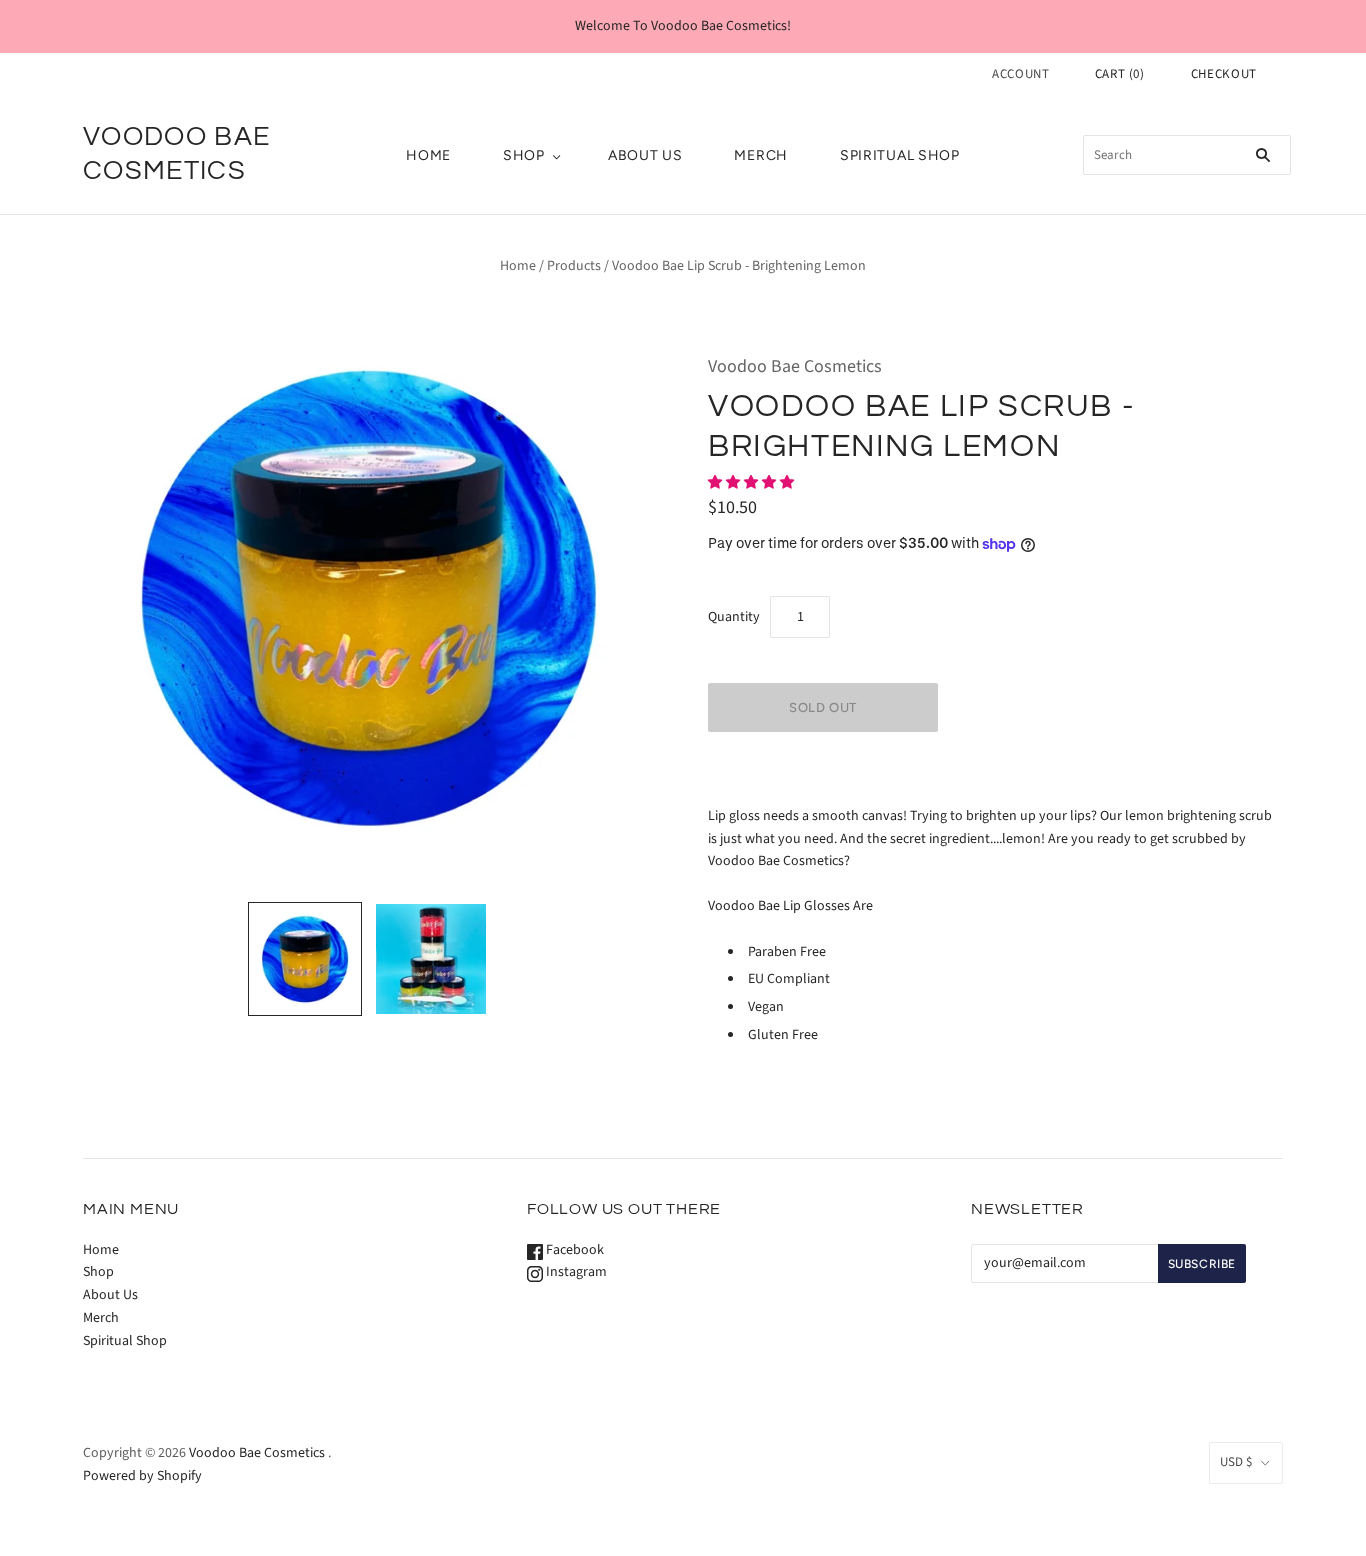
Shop (524, 155)
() (1120, 74)
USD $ (1236, 1462)
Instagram (575, 1272)
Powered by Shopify (142, 1476)
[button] (752, 483)
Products (574, 266)
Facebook (573, 1250)
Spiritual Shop (900, 155)
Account (1021, 74)
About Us (645, 155)
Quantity (734, 617)
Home (428, 155)
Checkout (1224, 74)
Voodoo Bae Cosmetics (795, 366)
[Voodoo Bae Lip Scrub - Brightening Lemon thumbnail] (305, 959)
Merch (761, 155)
